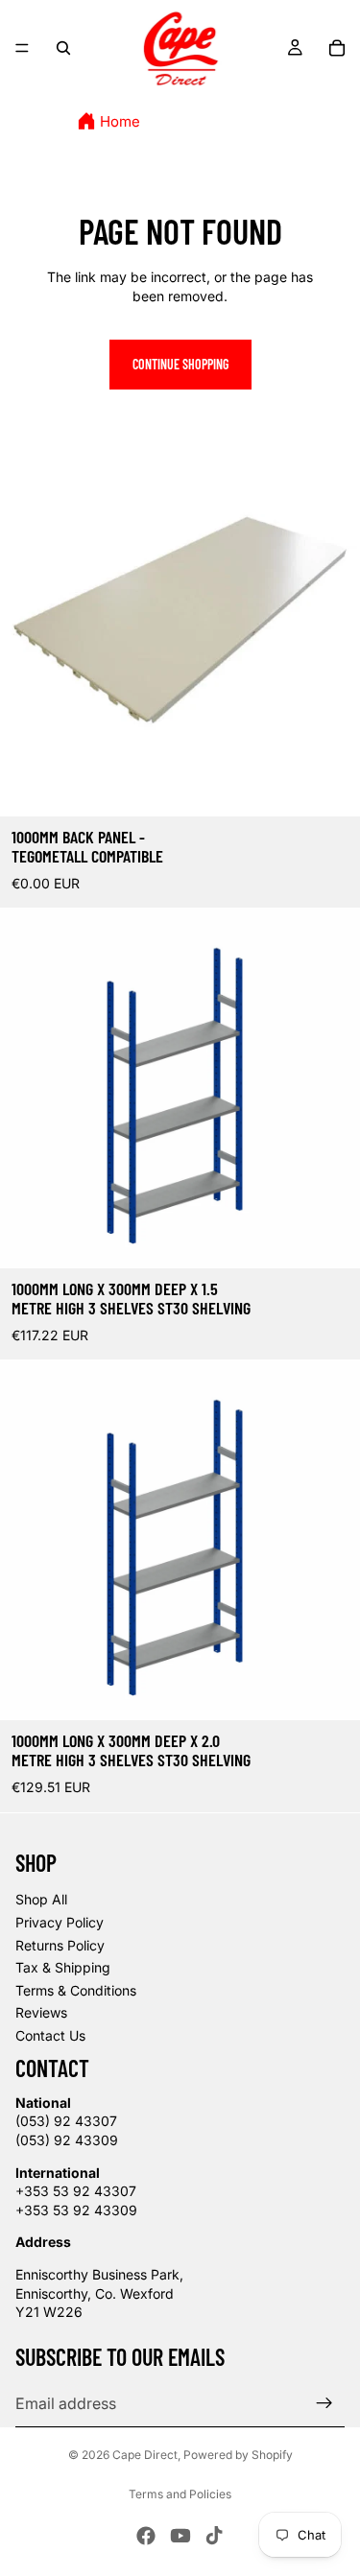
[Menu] (22, 48)
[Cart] (337, 48)
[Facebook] (146, 2536)
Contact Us (50, 2035)
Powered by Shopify (238, 2455)
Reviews (41, 2012)
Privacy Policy (60, 1922)
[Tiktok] (214, 2536)
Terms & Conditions (76, 1990)
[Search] (63, 48)
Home (120, 121)
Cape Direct (145, 2455)
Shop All (41, 1899)
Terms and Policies (180, 2494)
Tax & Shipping (63, 1967)
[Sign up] (324, 2403)
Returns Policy (60, 1945)
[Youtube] (180, 2536)
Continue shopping (180, 364)
